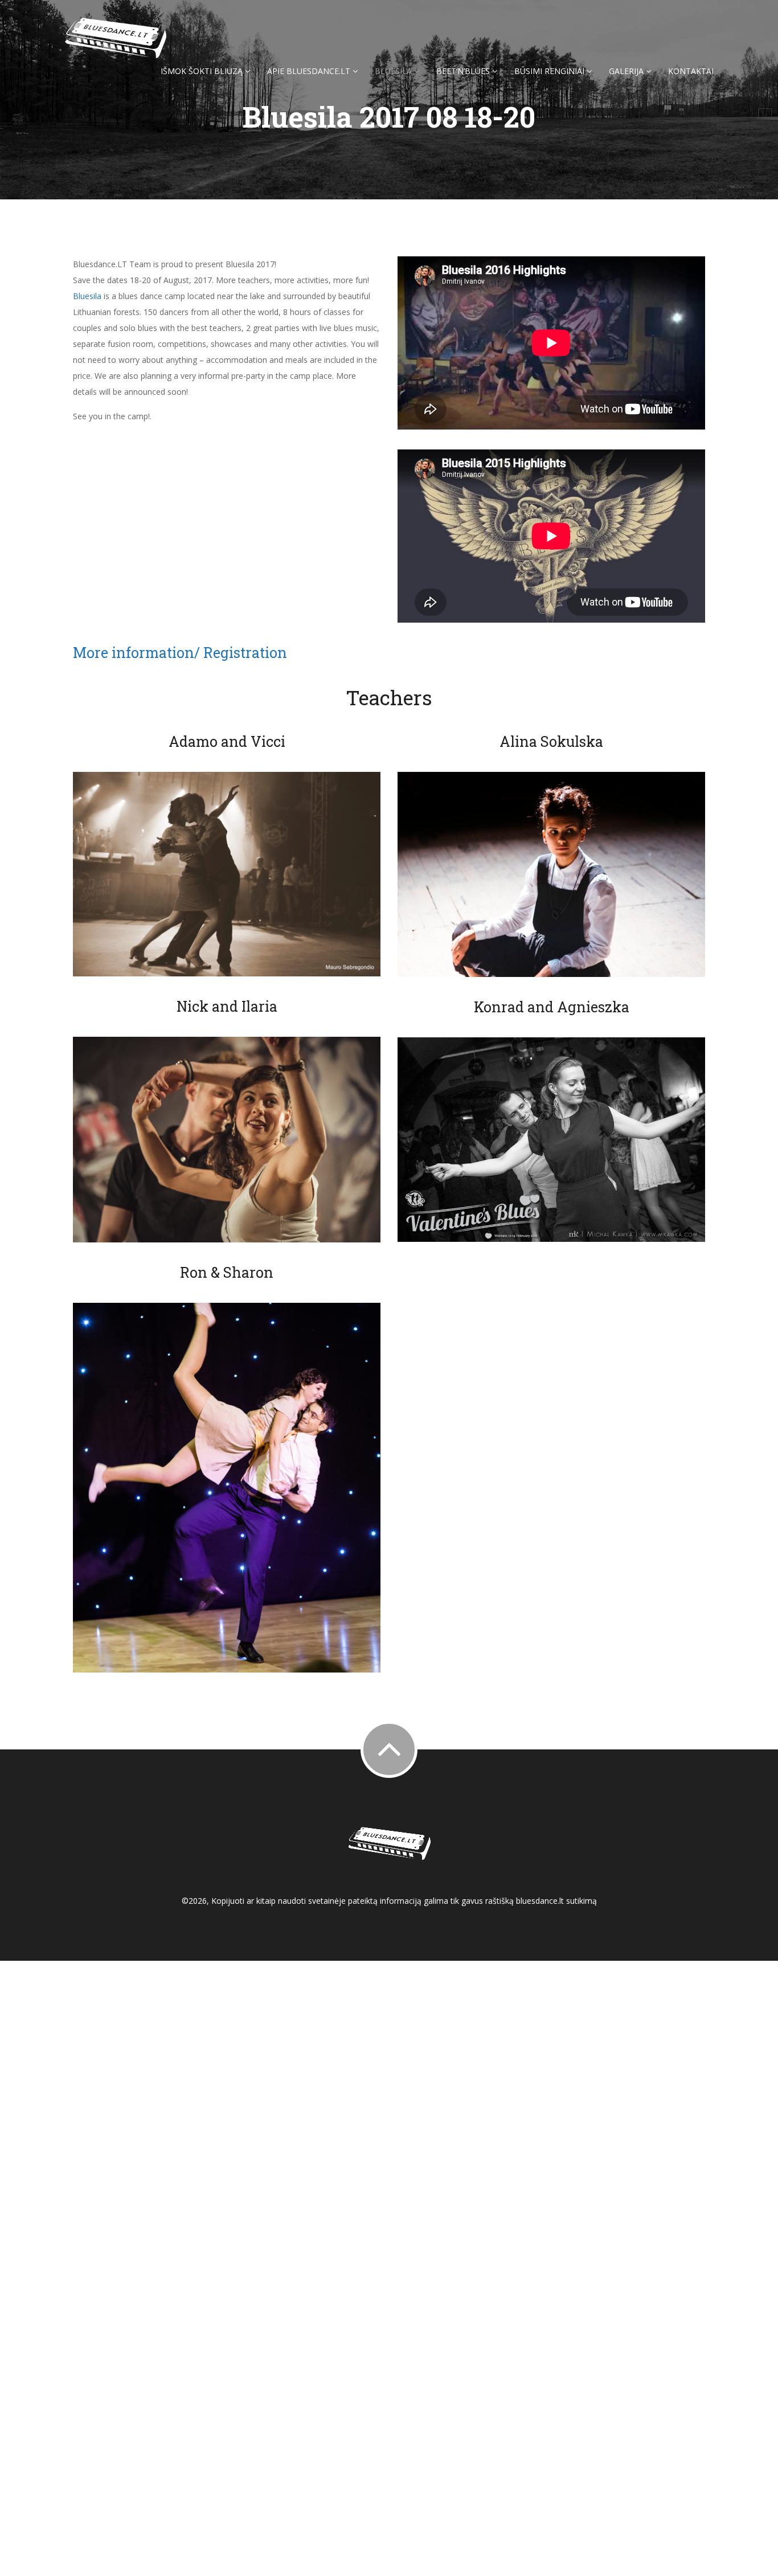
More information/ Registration (180, 653)
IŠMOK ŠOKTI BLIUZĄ (203, 71)
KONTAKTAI (691, 71)
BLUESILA (394, 71)
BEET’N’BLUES (464, 71)
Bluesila (88, 296)
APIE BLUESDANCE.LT (310, 71)
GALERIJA (627, 71)
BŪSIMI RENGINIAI (550, 71)
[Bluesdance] (116, 38)
